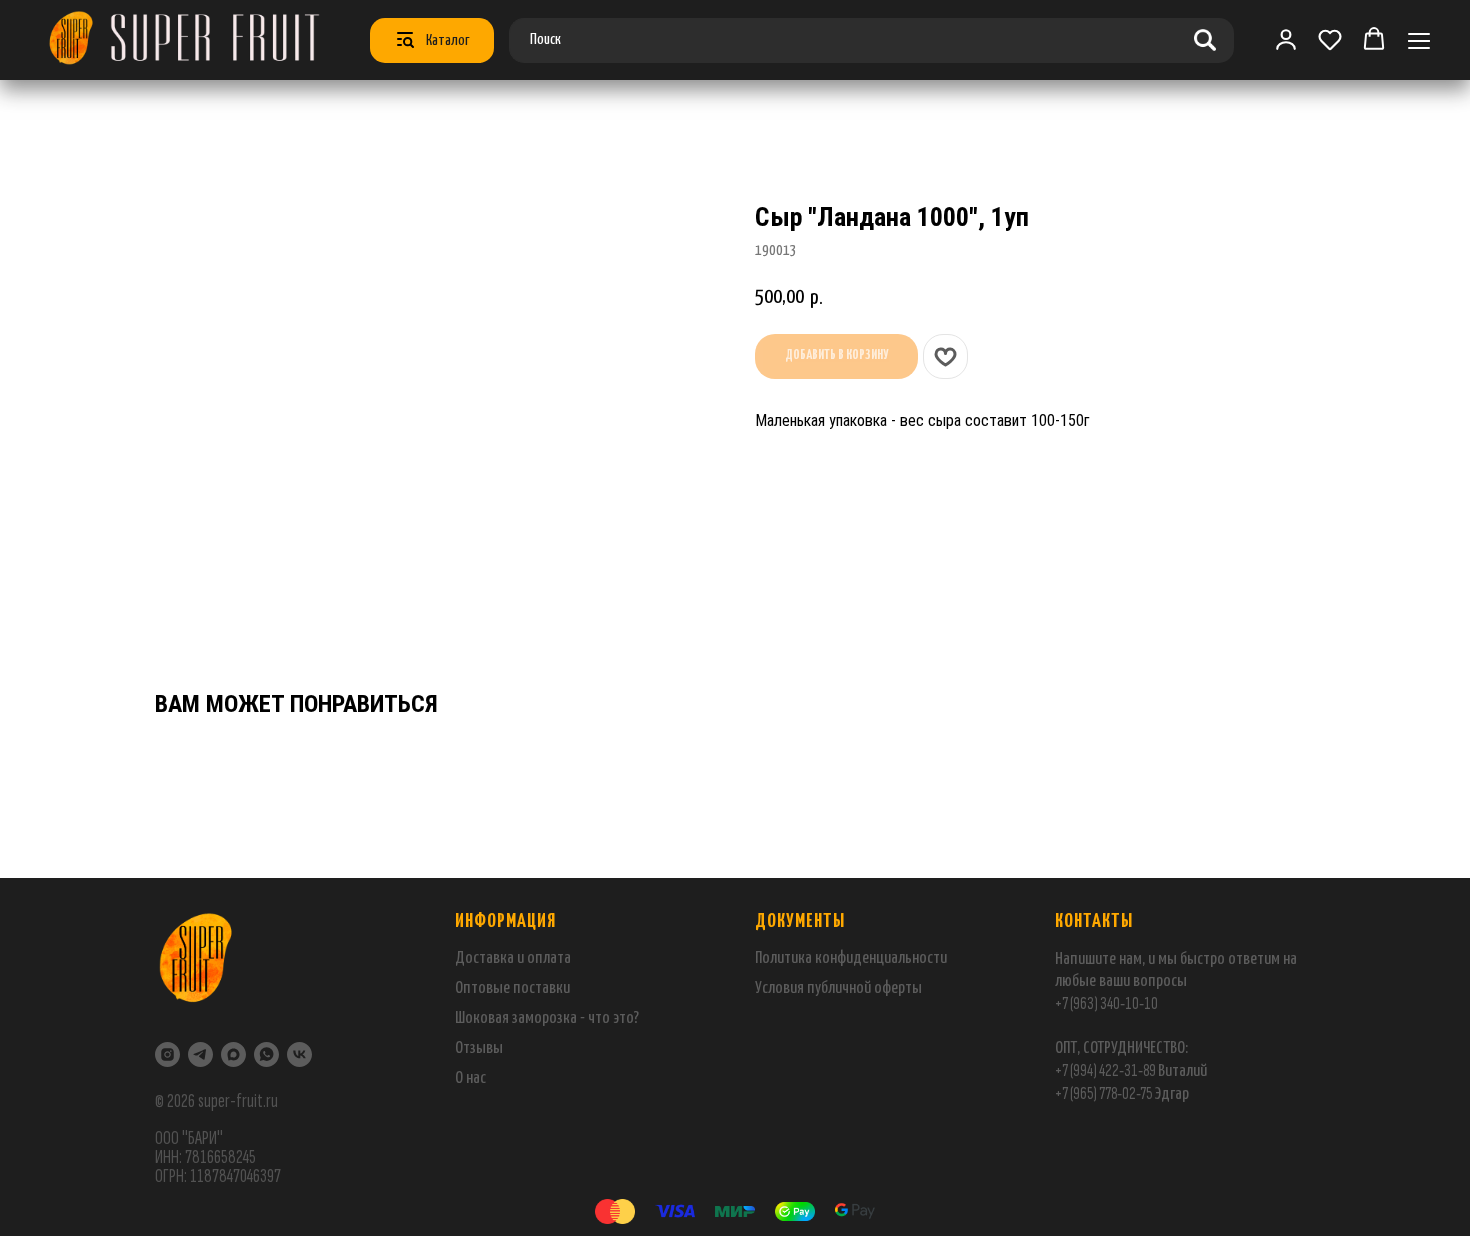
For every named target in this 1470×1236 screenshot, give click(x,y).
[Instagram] (167, 1054)
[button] (1330, 39)
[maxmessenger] (233, 1054)
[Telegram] (200, 1054)
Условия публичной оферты (838, 988)
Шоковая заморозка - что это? (547, 1018)
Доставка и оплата (513, 958)
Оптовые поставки (512, 988)
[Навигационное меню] (1419, 40)
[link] (1286, 39)
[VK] (299, 1054)
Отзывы (479, 1048)
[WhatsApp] (266, 1054)
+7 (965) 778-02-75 (1104, 1093)
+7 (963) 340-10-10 (1106, 1003)
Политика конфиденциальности (851, 958)
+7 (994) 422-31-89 (1105, 1070)
